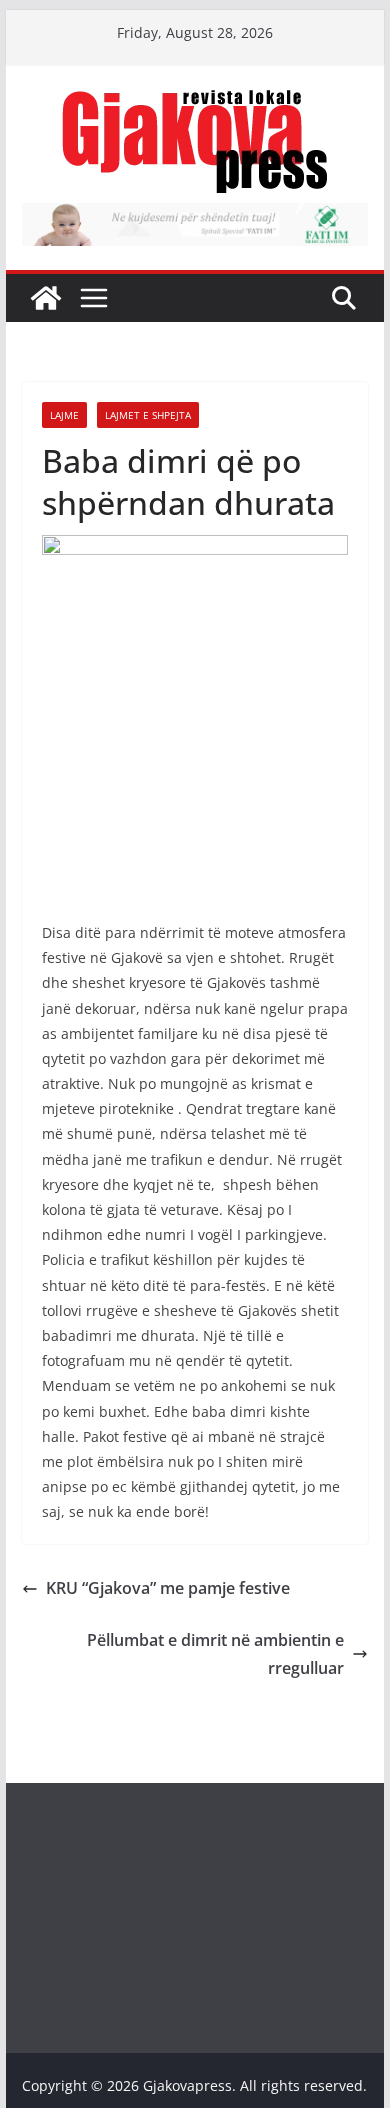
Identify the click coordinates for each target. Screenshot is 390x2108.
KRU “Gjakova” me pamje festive (168, 1588)
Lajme (64, 415)
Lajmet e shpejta (148, 415)
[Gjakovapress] (46, 298)
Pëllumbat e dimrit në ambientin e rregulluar (215, 1654)
